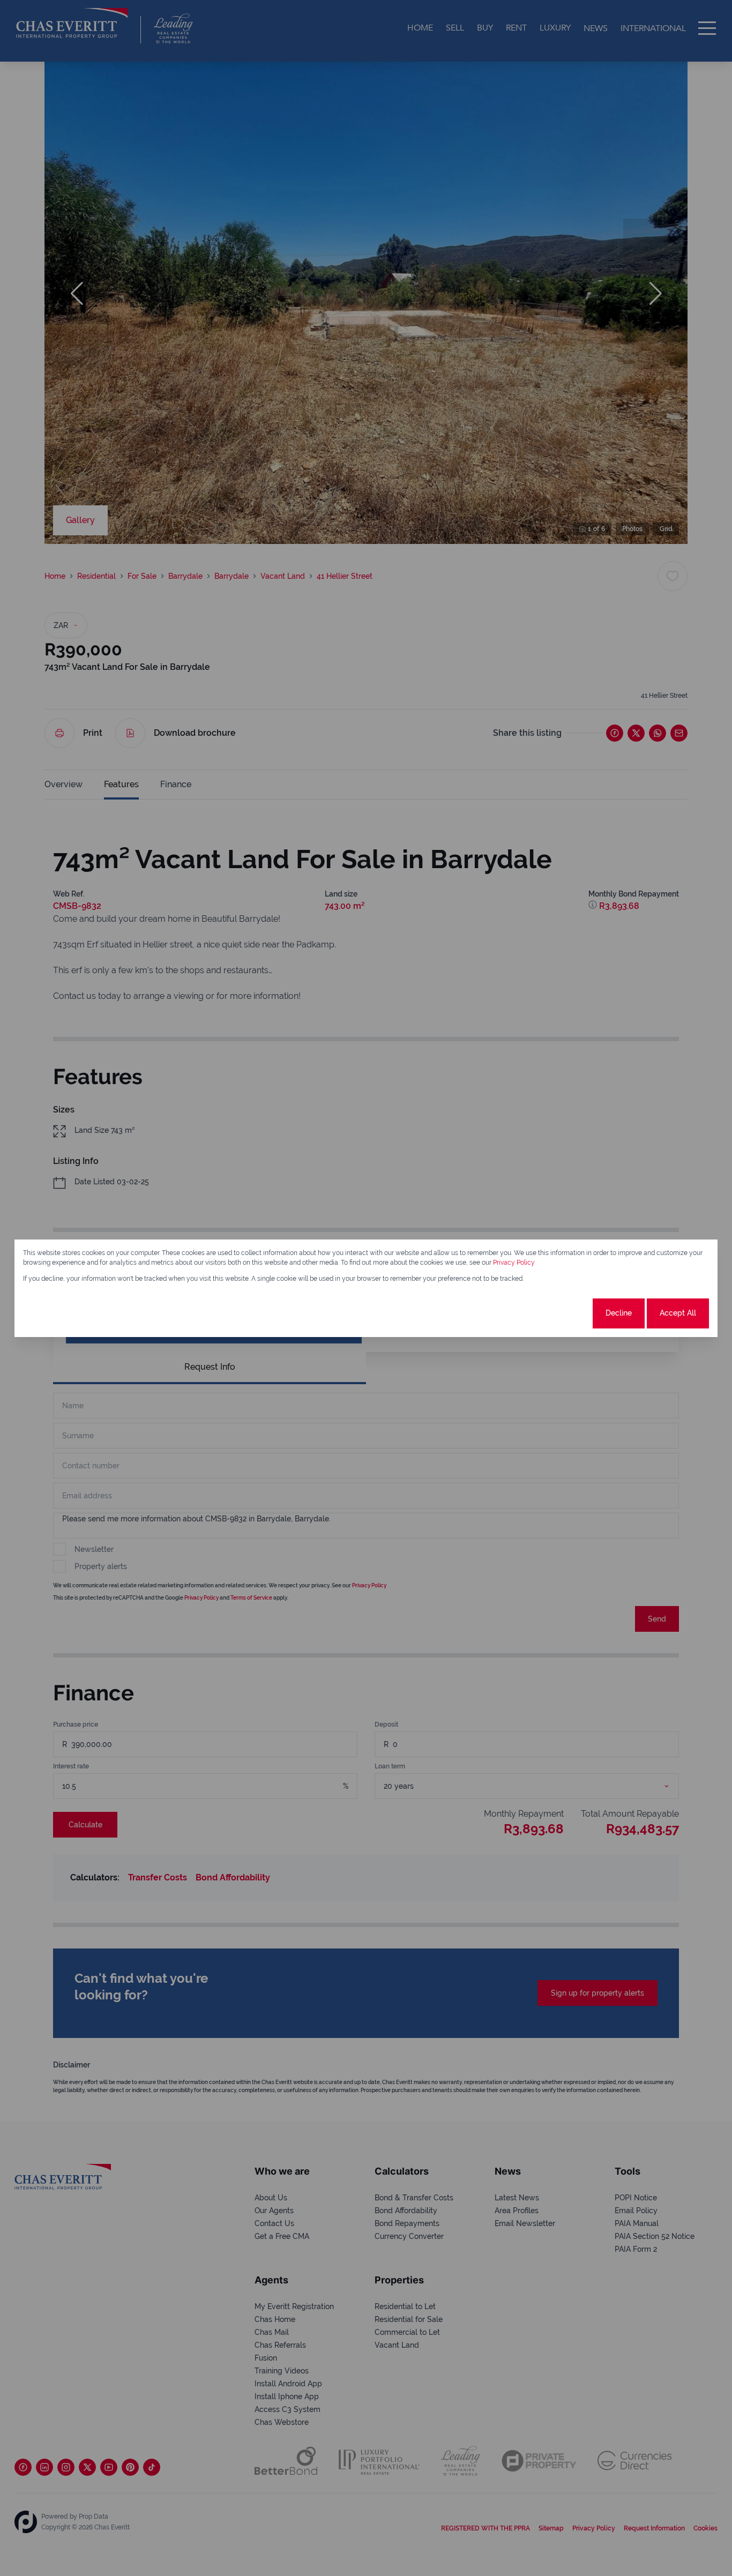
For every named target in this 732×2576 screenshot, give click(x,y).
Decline (619, 1313)
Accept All (678, 1313)
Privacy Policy (514, 1263)
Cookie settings (551, 1313)
